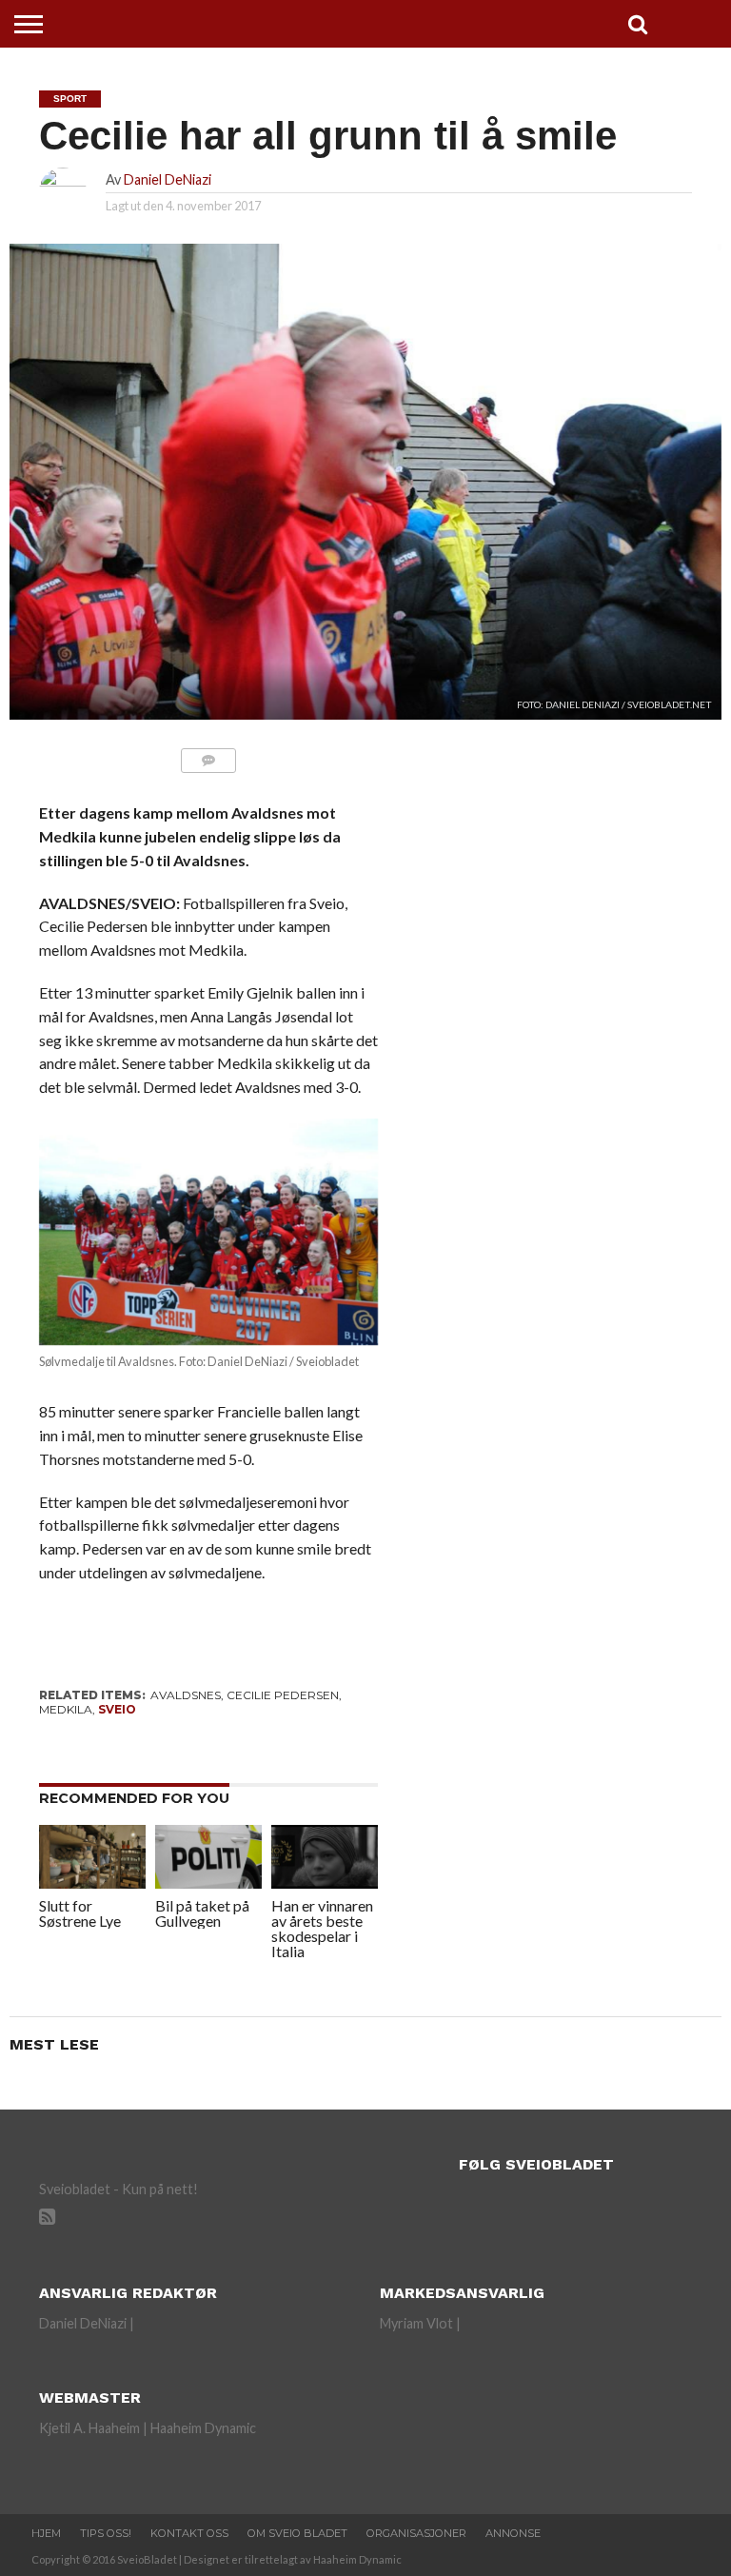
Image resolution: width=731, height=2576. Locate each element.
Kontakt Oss (189, 2533)
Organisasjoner (416, 2533)
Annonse (513, 2533)
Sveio (117, 1709)
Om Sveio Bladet (297, 2533)
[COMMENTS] (208, 755)
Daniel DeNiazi (168, 179)
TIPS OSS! (106, 2533)
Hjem (46, 2533)
